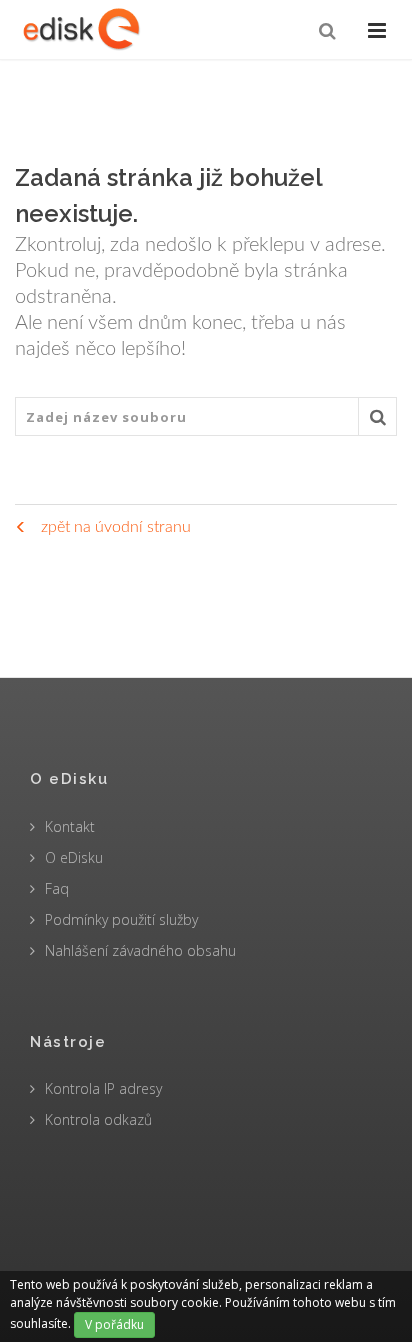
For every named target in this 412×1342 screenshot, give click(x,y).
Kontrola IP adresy (103, 1088)
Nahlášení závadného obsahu (140, 950)
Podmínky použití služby (121, 919)
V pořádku (114, 1324)
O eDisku (74, 857)
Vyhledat (377, 416)
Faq (57, 888)
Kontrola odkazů (98, 1119)
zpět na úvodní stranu (114, 527)
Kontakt (70, 826)
